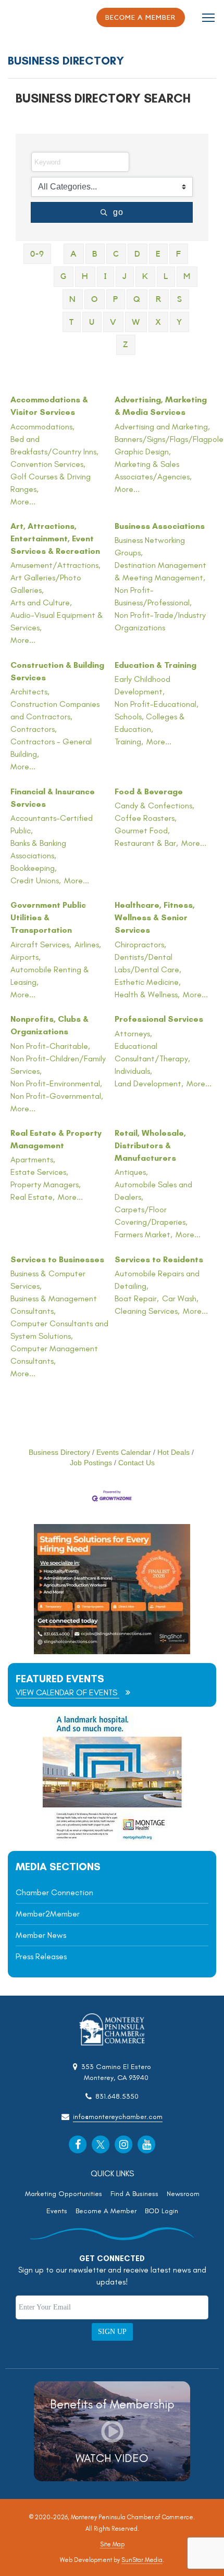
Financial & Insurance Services (53, 798)
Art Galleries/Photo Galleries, (46, 584)
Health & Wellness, (147, 994)
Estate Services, (39, 1172)
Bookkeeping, (34, 868)
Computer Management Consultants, (54, 1355)
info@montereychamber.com (118, 2117)
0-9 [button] (37, 254)
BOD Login (161, 2211)
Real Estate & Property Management (56, 1139)
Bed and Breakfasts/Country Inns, (54, 445)
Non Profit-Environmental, (56, 1083)
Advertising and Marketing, (162, 427)
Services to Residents (159, 1259)
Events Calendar (124, 1452)
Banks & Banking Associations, (38, 849)
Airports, (26, 957)
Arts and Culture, (41, 602)
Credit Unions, (36, 880)
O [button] (95, 299)
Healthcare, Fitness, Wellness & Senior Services (155, 917)
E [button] (158, 254)
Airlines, (88, 944)
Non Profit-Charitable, (50, 1046)
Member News (41, 1935)
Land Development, (149, 1083)
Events (57, 2211)
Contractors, (34, 729)
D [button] (138, 254)
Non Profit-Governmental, (57, 1096)
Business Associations (160, 526)
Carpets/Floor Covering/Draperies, (151, 1216)
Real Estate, (33, 1197)
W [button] (136, 322)
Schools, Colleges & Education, (150, 723)
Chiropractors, (140, 944)
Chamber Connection (54, 1892)
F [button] (179, 254)
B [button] (95, 254)
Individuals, (133, 1071)
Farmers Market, (144, 1234)
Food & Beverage (149, 791)
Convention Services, (48, 464)
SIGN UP (112, 2332)
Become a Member (141, 17)
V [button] (113, 322)
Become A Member (106, 2211)
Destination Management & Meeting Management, (160, 571)
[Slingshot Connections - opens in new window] (112, 1651)
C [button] (116, 254)
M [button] (187, 276)
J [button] (125, 276)
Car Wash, (180, 1298)
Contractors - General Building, (51, 748)
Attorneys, (133, 1033)
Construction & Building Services (57, 671)
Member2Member (48, 1914)
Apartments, (33, 1159)
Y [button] (179, 322)
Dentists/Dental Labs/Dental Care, (148, 963)
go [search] (118, 212)
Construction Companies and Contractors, (55, 710)
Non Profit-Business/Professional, (153, 596)
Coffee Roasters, (146, 818)
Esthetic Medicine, (148, 982)
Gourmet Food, (142, 830)
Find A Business (134, 2194)
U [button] (92, 322)
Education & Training (155, 665)
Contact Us (136, 1463)
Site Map (112, 2544)
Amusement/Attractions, (55, 565)
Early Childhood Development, (142, 685)
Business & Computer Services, (48, 1280)
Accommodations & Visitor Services (49, 406)
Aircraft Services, (41, 944)
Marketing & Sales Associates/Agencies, (153, 470)
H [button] (85, 276)
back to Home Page (37, 18)
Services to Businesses (57, 1259)
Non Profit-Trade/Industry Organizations (160, 621)
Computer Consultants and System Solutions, (59, 1330)
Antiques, (131, 1172)
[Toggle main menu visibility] (209, 17)
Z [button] (126, 345)
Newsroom (183, 2194)
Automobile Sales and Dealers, (153, 1191)
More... (23, 502)
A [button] (74, 254)
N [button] (73, 299)
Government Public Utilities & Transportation (48, 917)
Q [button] (137, 299)
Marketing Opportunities (64, 2194)
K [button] (145, 276)
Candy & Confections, (154, 805)
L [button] (166, 276)
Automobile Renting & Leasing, (50, 976)
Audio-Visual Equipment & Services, (57, 621)
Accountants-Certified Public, (52, 824)
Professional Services (159, 1019)
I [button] (105, 276)
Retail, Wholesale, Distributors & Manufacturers (150, 1145)
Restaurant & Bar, (146, 843)
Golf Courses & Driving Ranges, (51, 483)
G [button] (64, 276)
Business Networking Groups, (150, 546)
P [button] (116, 299)
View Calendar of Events (67, 1692)
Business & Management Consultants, (54, 1305)
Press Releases (41, 1956)
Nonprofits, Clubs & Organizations (49, 1025)
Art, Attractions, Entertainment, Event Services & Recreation (55, 538)
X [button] (158, 322)
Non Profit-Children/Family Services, (58, 1065)
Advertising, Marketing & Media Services (161, 406)
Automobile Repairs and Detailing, (157, 1280)
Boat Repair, (137, 1298)
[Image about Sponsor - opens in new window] (112, 1839)
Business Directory (59, 1452)
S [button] (180, 299)
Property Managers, (46, 1184)
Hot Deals (173, 1452)
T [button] (72, 322)
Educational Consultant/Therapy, (152, 1052)
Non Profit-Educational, (157, 704)
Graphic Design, (143, 452)
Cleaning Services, (147, 1311)
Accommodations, (42, 427)
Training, (129, 741)
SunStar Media (142, 2560)
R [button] (159, 299)
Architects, (30, 691)
